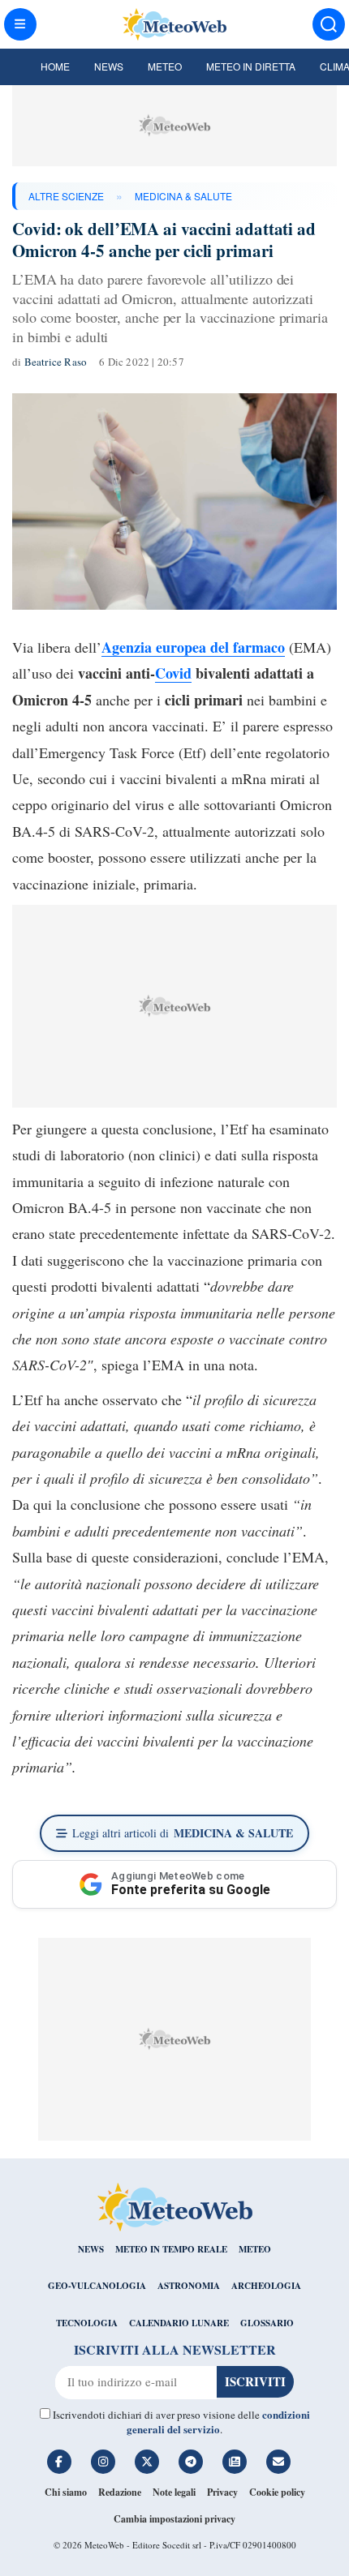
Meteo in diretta (251, 66)
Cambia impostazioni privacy (174, 2519)
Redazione (120, 2492)
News (109, 66)
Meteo (165, 66)
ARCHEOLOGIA (266, 2286)
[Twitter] (147, 2462)
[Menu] (20, 24)
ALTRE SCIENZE (66, 196)
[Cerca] (329, 24)
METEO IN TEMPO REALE (171, 2249)
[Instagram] (103, 2462)
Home (55, 66)
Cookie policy (277, 2492)
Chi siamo (66, 2492)
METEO (255, 2249)
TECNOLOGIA (87, 2323)
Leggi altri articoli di (183, 1833)
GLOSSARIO (267, 2323)
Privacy (222, 2492)
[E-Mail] (278, 2462)
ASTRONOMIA (189, 2286)
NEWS (91, 2249)
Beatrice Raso (56, 362)
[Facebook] (59, 2462)
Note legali (174, 2492)
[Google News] (235, 2462)
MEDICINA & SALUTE (183, 196)
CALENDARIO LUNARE (179, 2323)
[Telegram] (191, 2462)
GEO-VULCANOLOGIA (97, 2286)
